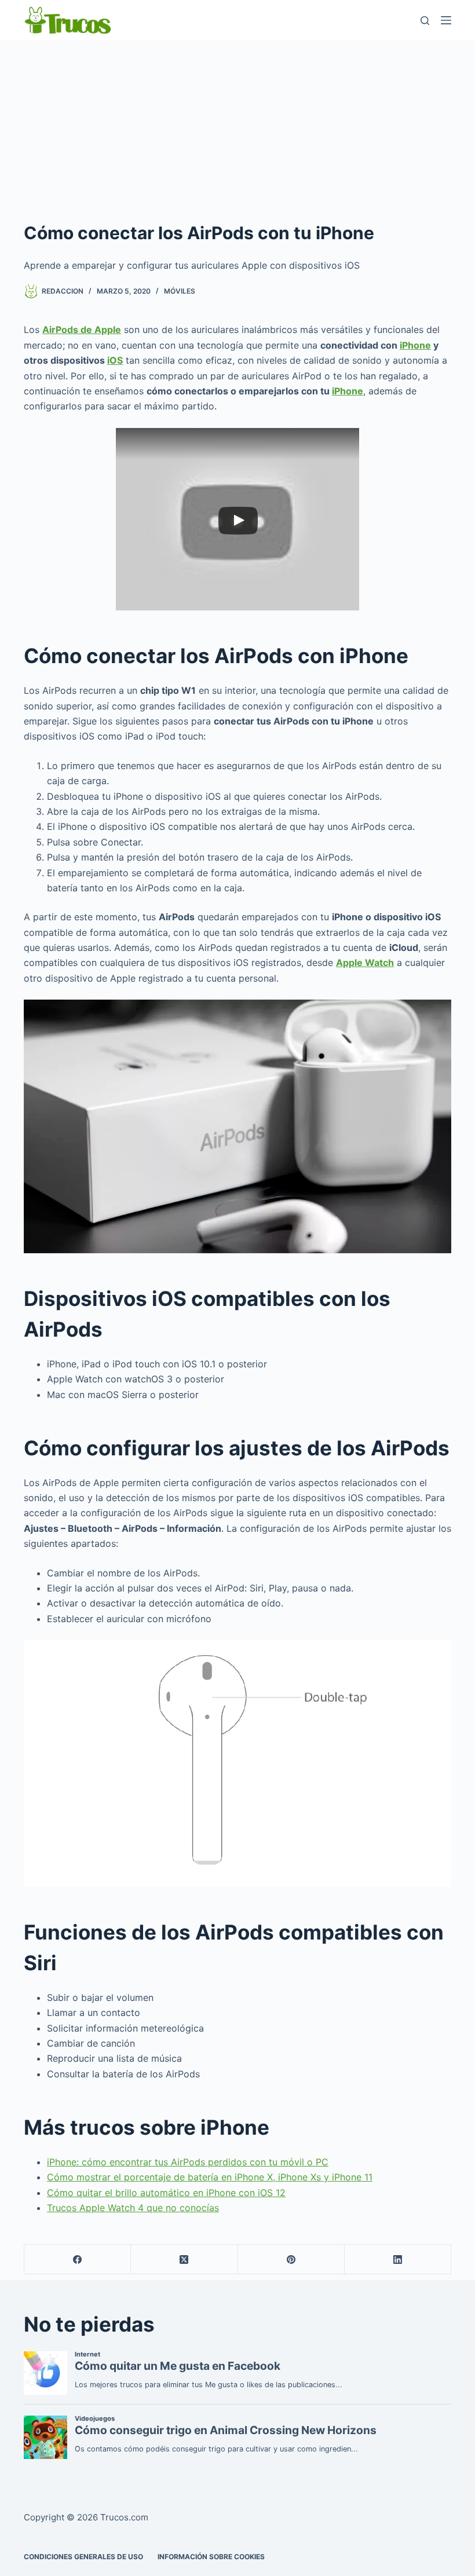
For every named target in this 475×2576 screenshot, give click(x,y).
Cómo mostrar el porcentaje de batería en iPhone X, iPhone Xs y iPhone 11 (210, 2177)
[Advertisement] (237, 127)
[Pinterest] (291, 2260)
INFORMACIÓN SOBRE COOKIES (211, 2557)
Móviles (180, 291)
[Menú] (446, 20)
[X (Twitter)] (184, 2260)
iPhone (415, 345)
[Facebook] (78, 2260)
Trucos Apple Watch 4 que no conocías (133, 2208)
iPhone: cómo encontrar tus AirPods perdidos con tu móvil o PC (188, 2162)
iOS (115, 360)
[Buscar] (425, 21)
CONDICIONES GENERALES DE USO (83, 2557)
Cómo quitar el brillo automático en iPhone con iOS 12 (166, 2193)
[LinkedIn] (398, 2260)
